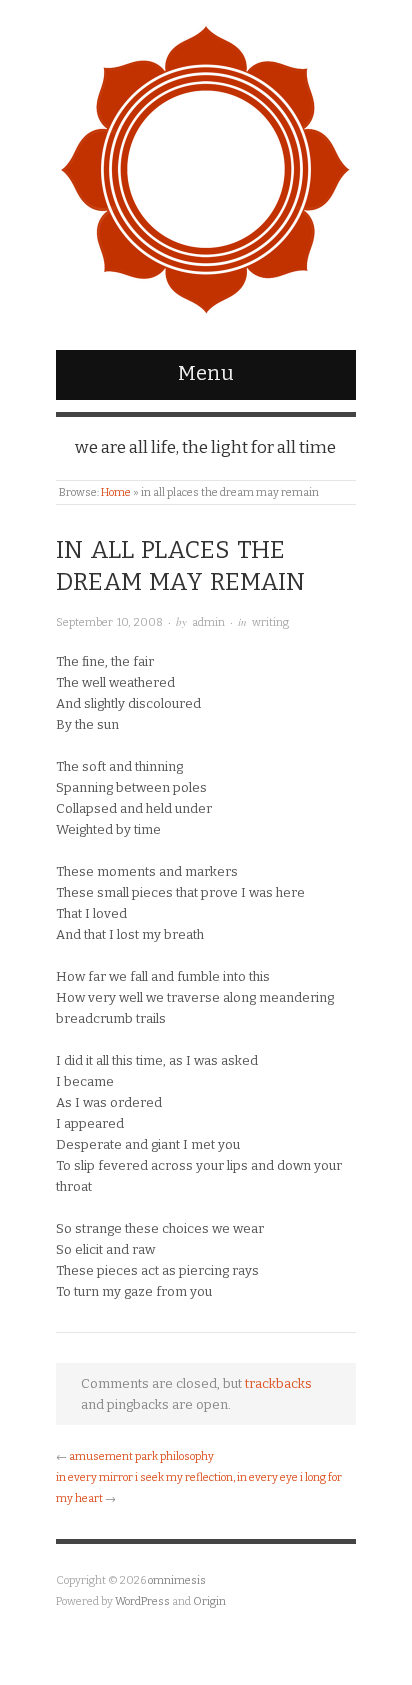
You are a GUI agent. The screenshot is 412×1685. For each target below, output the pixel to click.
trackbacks (278, 1383)
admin (208, 622)
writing (270, 622)
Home (116, 492)
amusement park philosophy (141, 1456)
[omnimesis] (206, 165)
